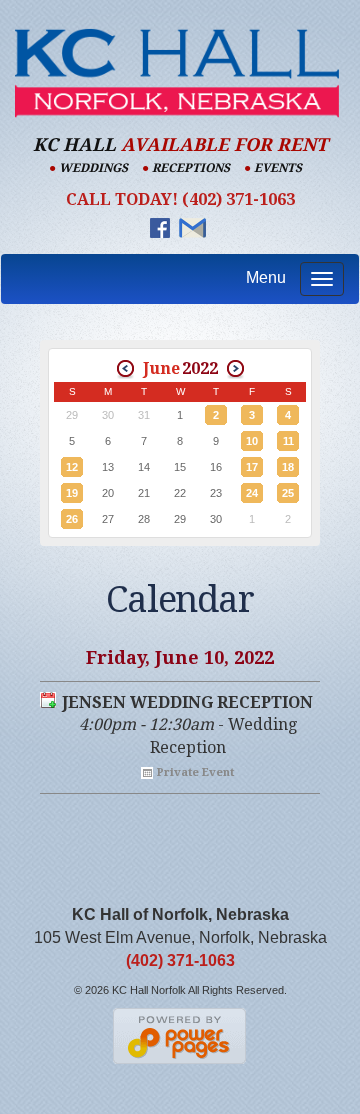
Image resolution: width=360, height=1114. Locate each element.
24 (252, 493)
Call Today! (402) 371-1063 (180, 199)
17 (252, 467)
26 (72, 519)
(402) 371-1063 (180, 960)
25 (288, 493)
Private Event (195, 772)
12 (72, 467)
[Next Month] (235, 368)
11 (288, 441)
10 (252, 441)
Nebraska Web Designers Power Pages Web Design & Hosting (180, 1036)
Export (48, 700)
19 (72, 493)
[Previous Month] (125, 368)
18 (288, 467)
